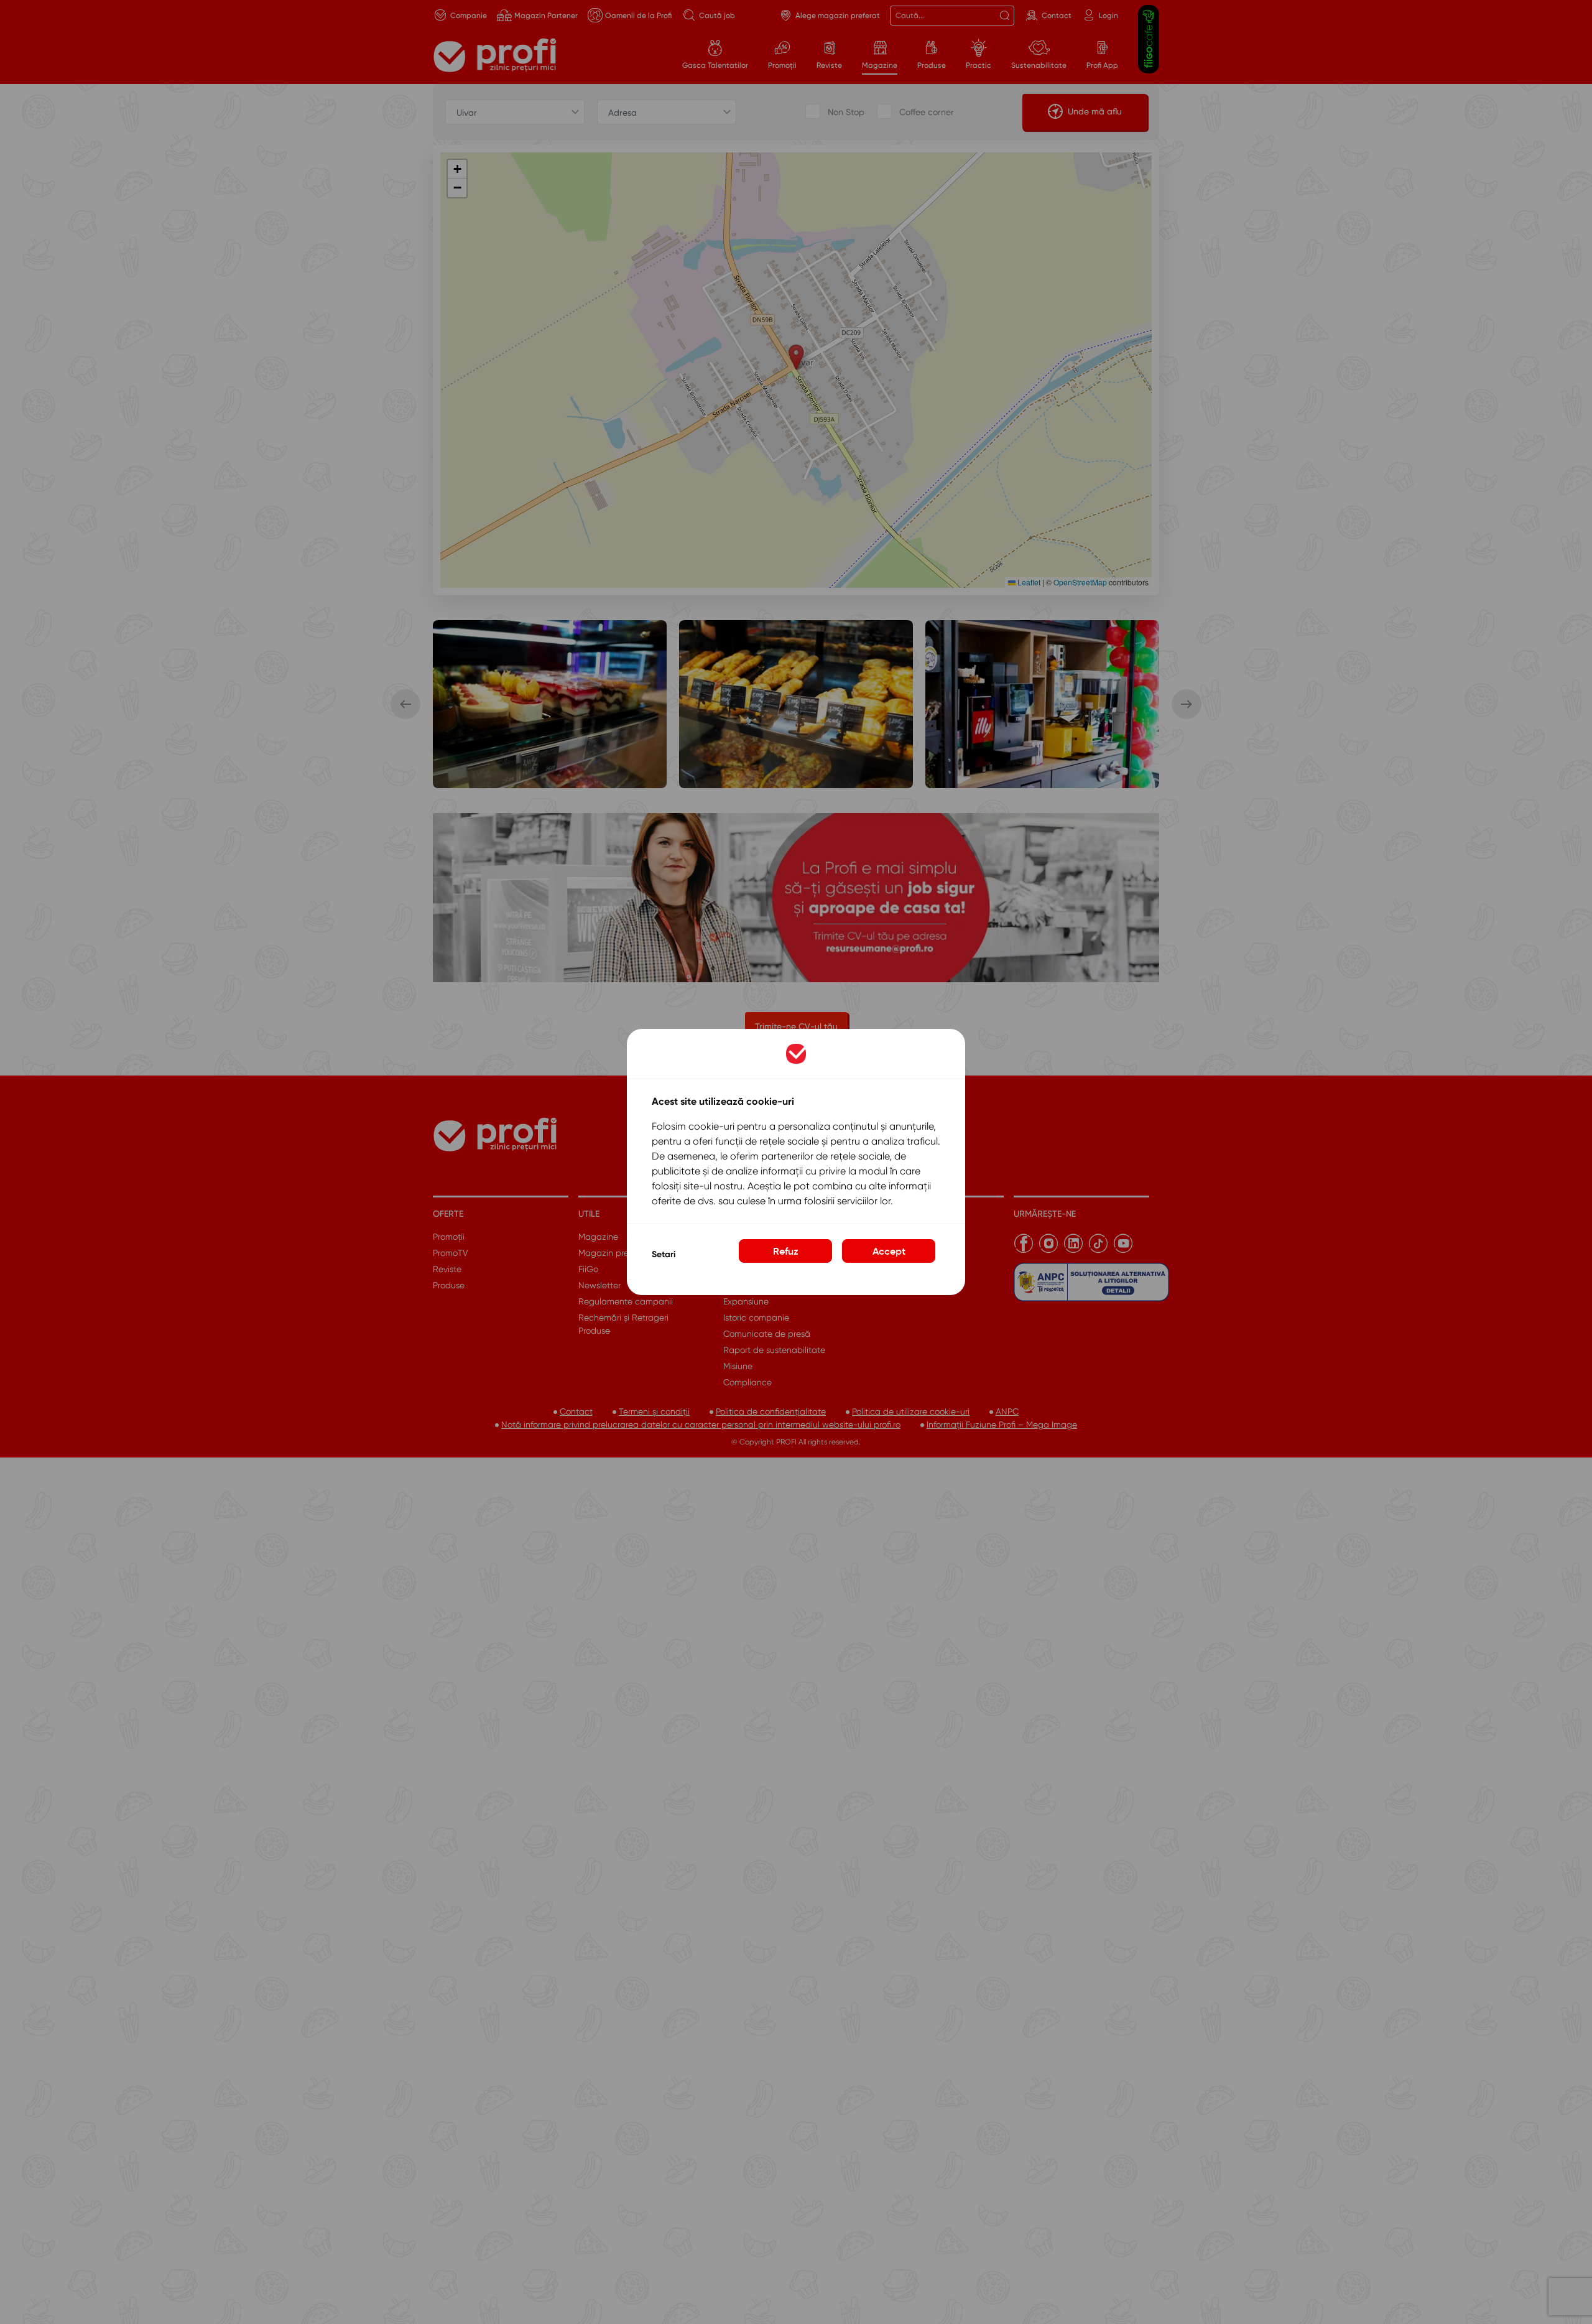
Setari (664, 1254)
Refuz (786, 1251)
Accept (889, 1251)
